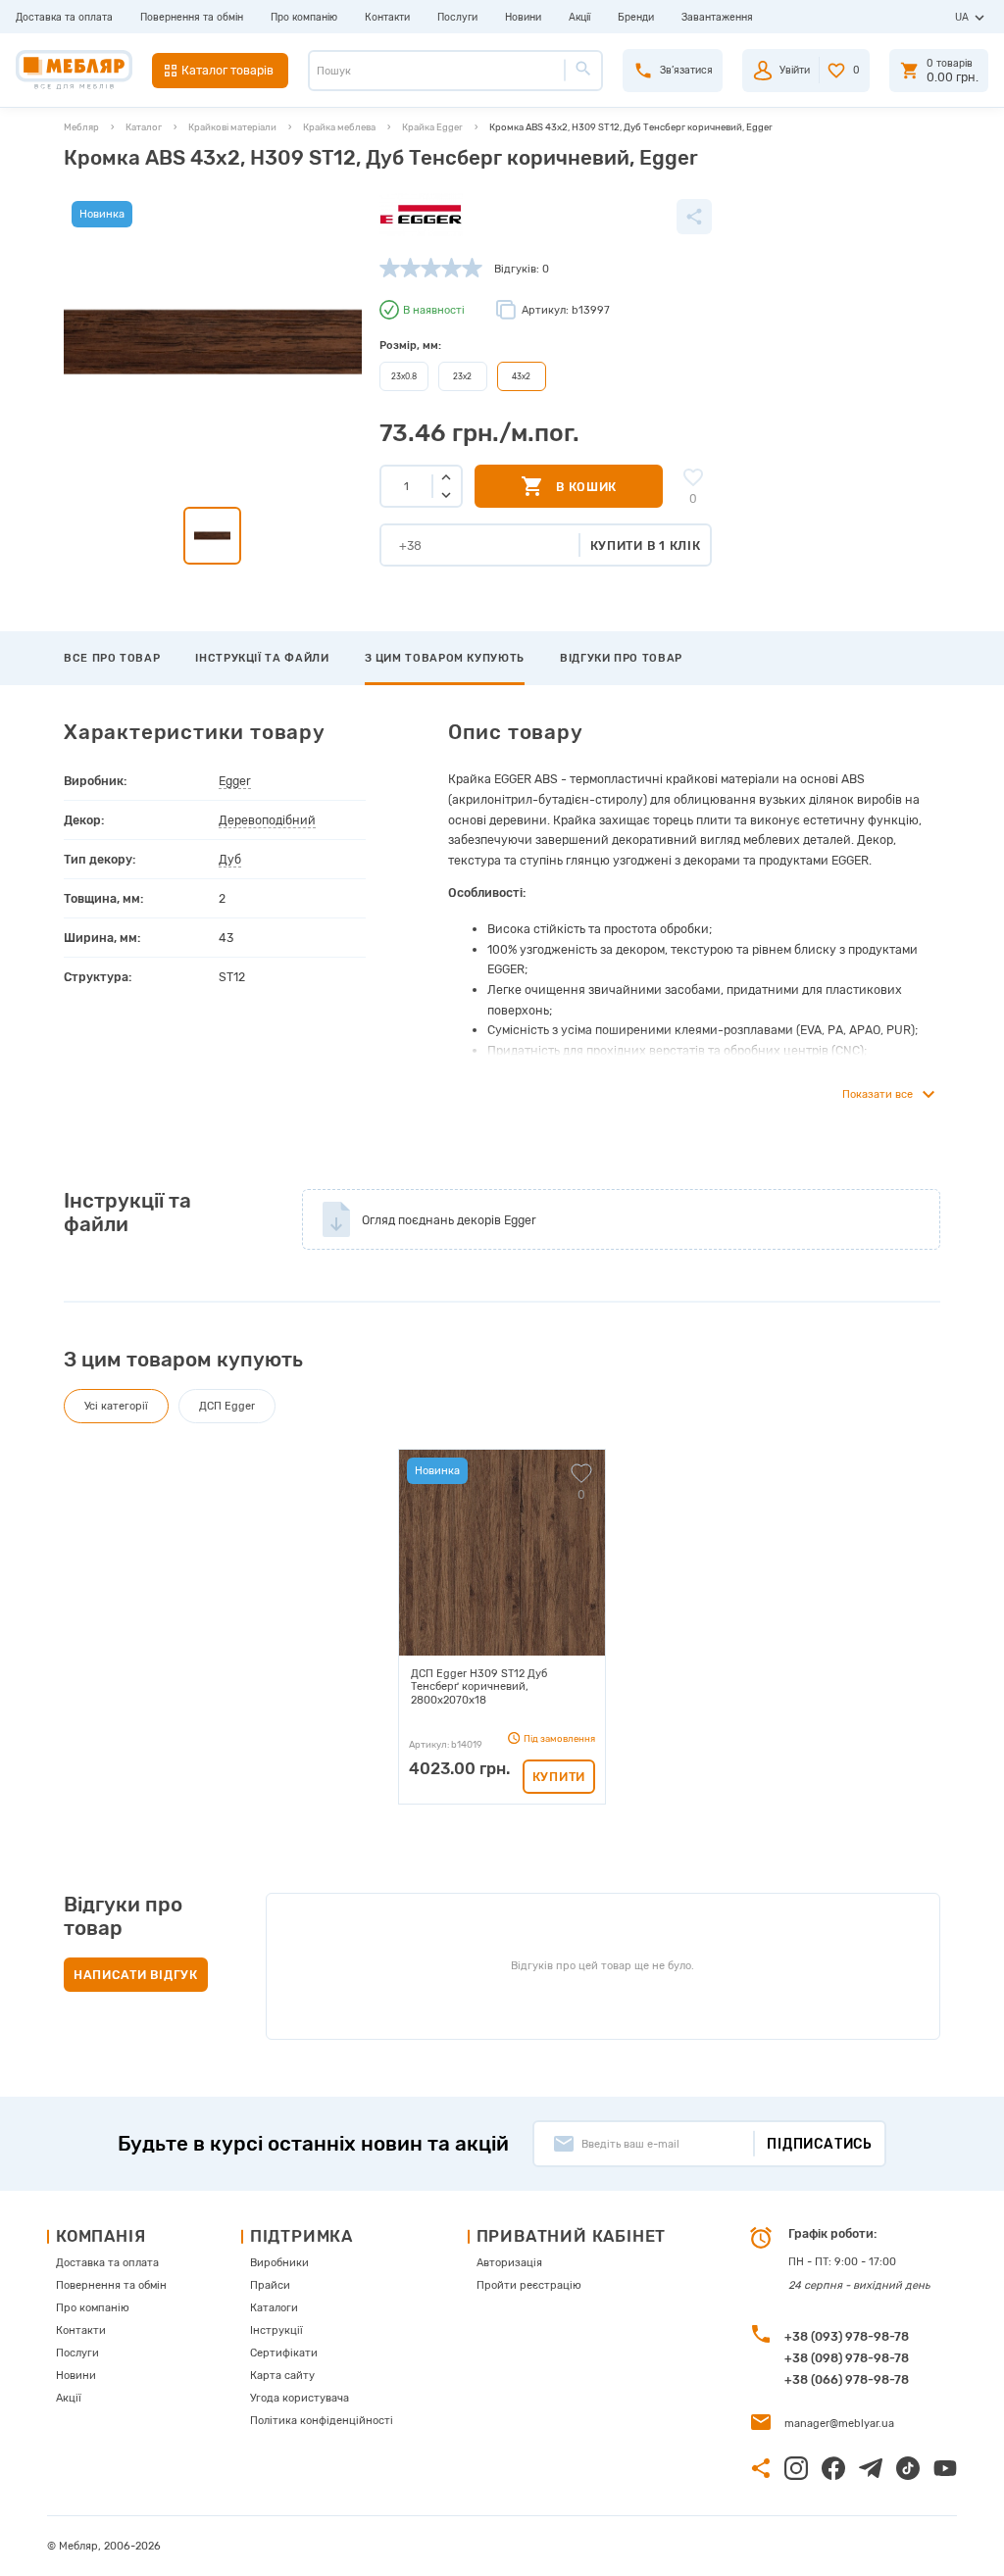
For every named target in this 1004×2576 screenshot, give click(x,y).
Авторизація (509, 2263)
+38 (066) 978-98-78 (847, 2379)
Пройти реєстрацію (529, 2285)
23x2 (462, 376)
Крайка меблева (339, 127)
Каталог (144, 127)
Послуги (457, 17)
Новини (523, 17)
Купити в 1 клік (646, 545)
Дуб (230, 859)
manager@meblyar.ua (839, 2424)
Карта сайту (282, 2376)
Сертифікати (284, 2353)
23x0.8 (404, 376)
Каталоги (274, 2308)
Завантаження (717, 17)
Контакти (387, 17)
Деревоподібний (267, 820)
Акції (579, 17)
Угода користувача (300, 2398)
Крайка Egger (432, 127)
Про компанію (304, 17)
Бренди (636, 17)
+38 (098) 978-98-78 (847, 2358)
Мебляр (81, 127)
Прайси (270, 2285)
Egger (235, 781)
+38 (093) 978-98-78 (847, 2336)
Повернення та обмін (192, 17)
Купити (559, 1777)
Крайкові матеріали (232, 127)
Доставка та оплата (64, 17)
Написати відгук (136, 1975)
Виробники (279, 2263)
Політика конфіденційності (322, 2421)
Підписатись (820, 2144)
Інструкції (276, 2330)
